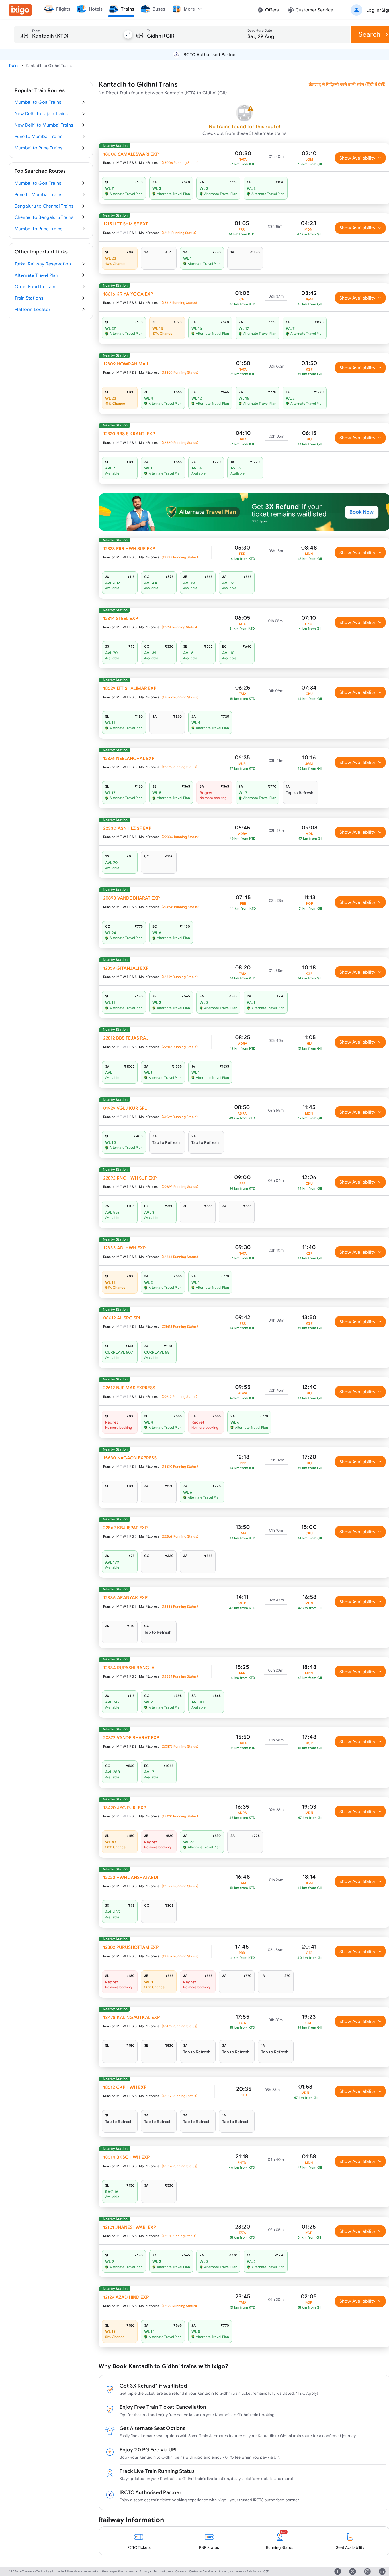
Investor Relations (247, 2571)
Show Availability (358, 158)
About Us (225, 2571)
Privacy (145, 2571)
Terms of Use (162, 2571)
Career (180, 2571)
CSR (266, 2571)
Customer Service (201, 2571)
